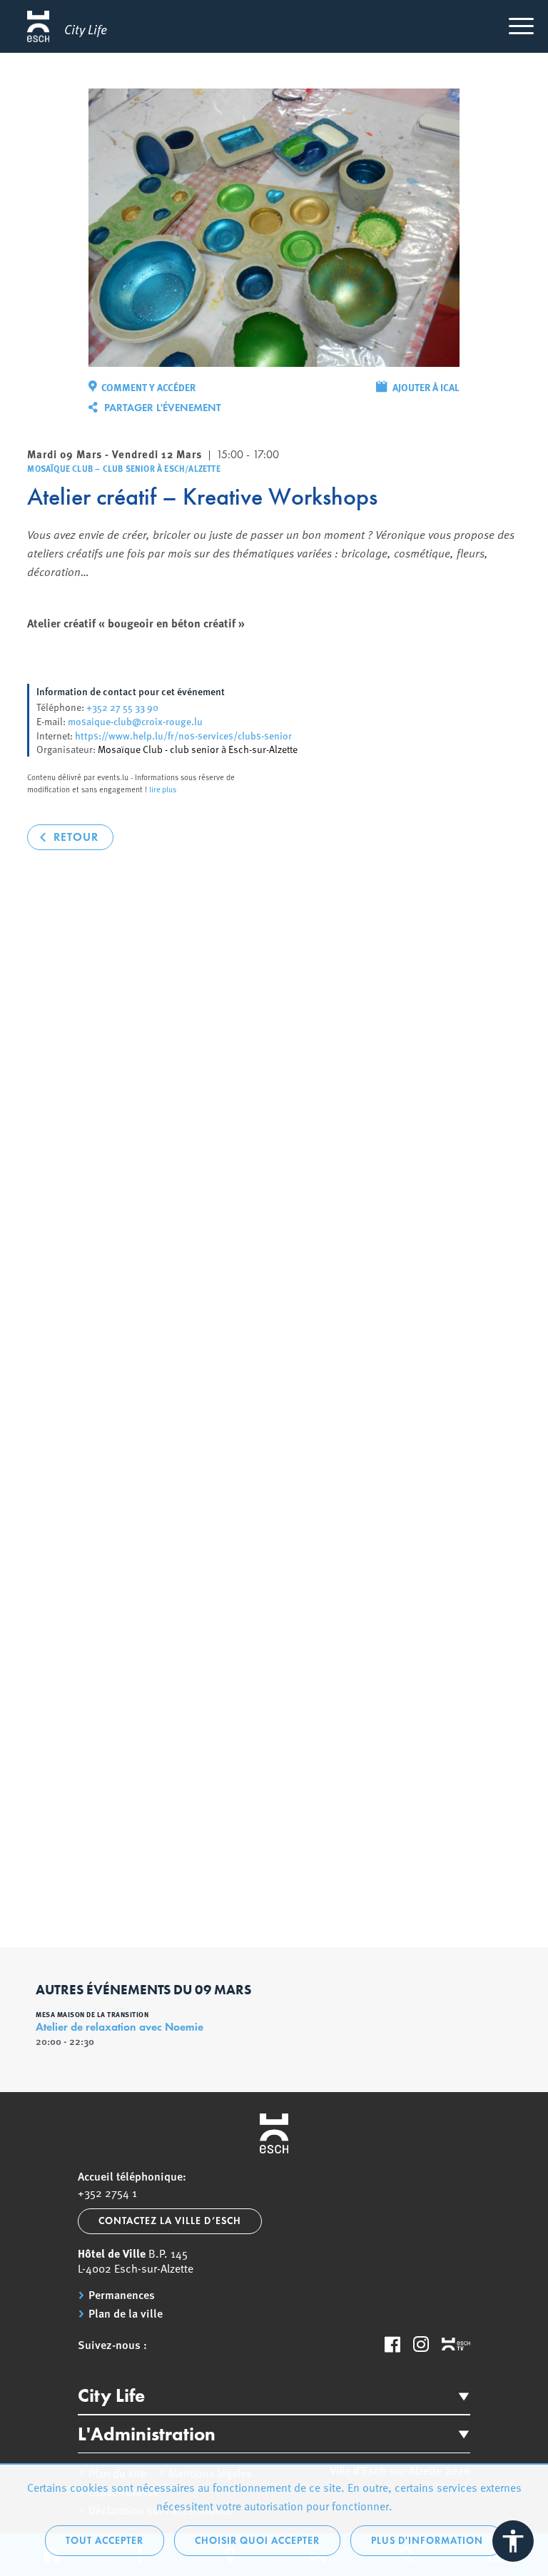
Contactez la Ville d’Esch (170, 2221)
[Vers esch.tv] (456, 2345)
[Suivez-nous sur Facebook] (392, 2344)
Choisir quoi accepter (257, 2541)
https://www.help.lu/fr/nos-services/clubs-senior (183, 735)
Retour (76, 837)
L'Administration (147, 2434)
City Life (111, 2395)
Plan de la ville (126, 2313)
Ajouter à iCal (426, 387)
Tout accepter (105, 2541)
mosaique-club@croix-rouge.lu (135, 721)
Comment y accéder (148, 387)
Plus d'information (427, 2541)
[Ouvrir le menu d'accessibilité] (513, 2541)
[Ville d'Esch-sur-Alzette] (274, 2133)
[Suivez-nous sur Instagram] (421, 2344)
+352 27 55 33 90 (122, 707)
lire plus (163, 789)
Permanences (122, 2295)
